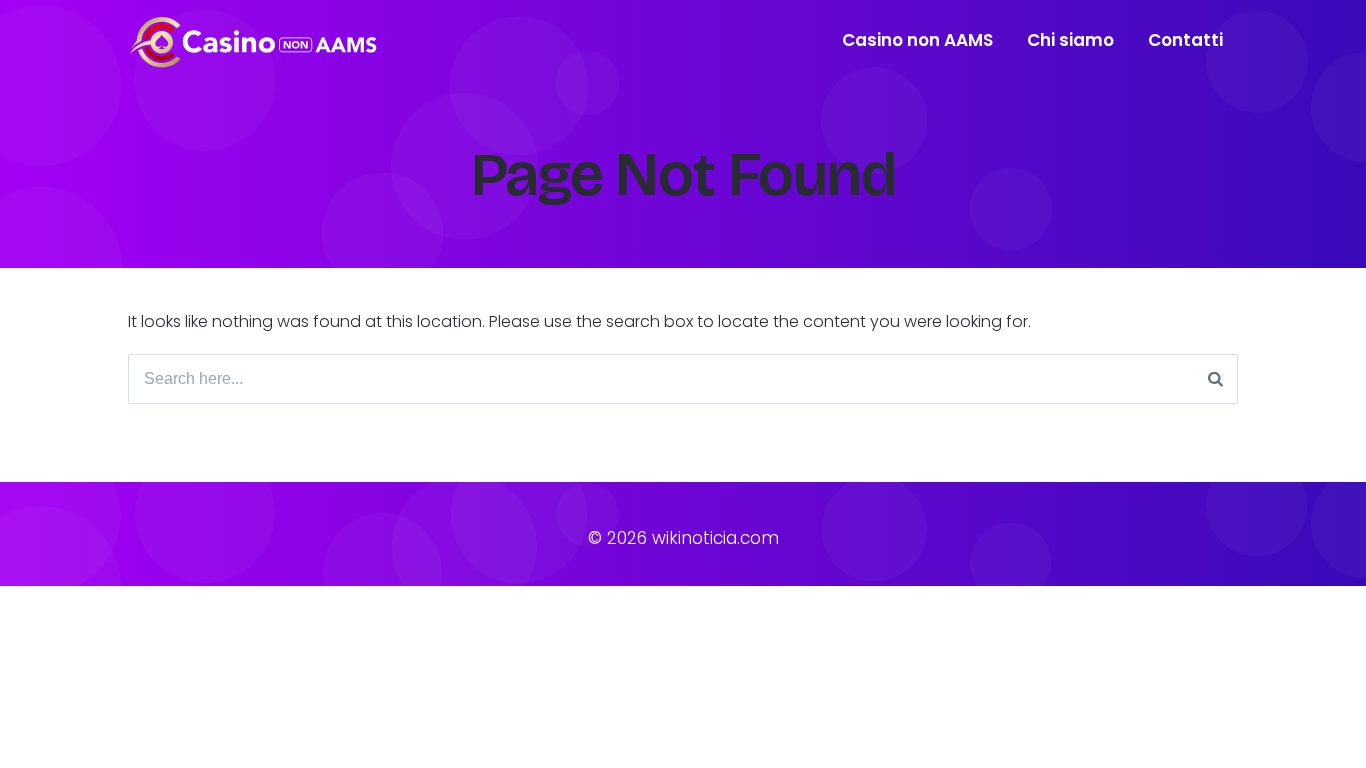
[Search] (1215, 379)
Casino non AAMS (917, 40)
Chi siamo (1070, 40)
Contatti (1185, 40)
